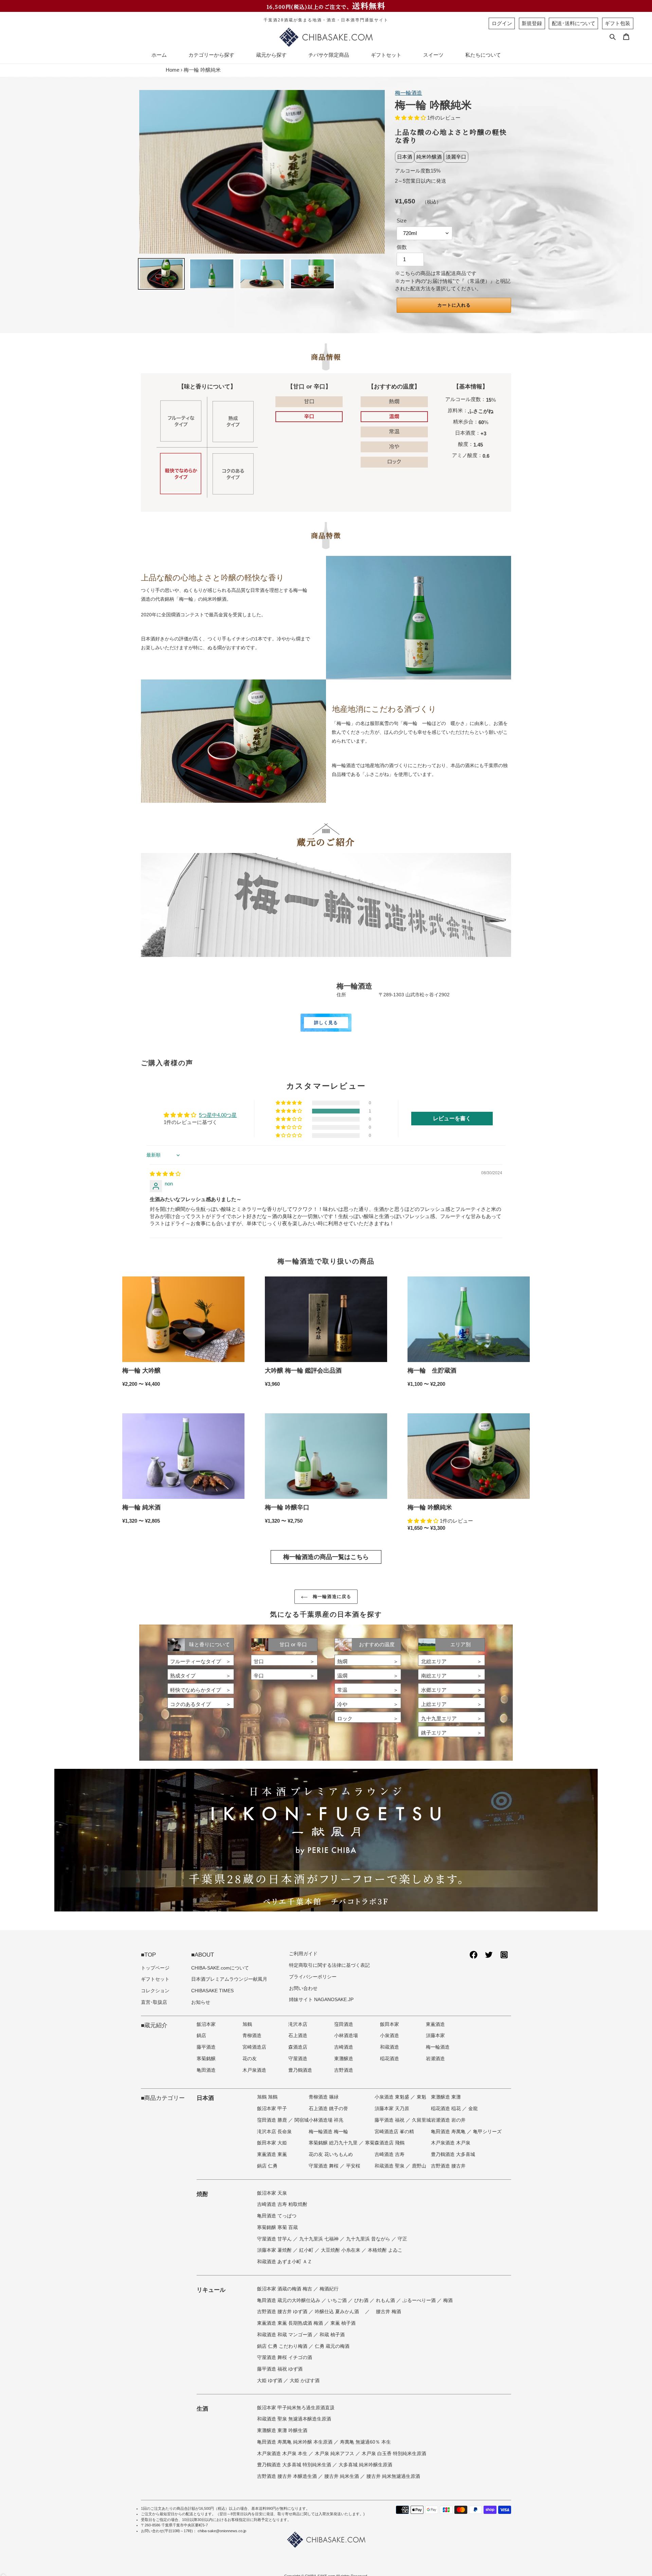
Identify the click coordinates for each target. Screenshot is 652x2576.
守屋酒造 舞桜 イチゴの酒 (285, 2357)
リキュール (211, 2290)
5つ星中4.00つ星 (218, 1115)
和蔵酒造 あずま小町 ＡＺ (285, 2262)
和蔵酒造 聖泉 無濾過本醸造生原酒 (294, 2419)
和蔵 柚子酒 (332, 2335)
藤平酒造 (206, 2047)
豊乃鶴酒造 (300, 2070)
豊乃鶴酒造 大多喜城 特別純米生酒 (295, 2465)
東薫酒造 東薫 (272, 2154)
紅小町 (307, 2250)
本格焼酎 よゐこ (385, 2250)
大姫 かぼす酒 (305, 2381)
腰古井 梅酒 (388, 2312)
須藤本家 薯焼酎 (275, 2250)
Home (173, 70)
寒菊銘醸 (206, 2059)
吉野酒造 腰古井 (448, 2166)
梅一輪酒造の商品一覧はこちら (326, 1557)
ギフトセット (155, 1979)
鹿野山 (419, 2166)
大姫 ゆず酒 (270, 2381)
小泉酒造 (390, 2036)
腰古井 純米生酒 (342, 2476)
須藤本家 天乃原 (392, 2109)
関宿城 (302, 2120)
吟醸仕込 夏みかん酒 (338, 2312)
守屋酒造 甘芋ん (275, 2239)
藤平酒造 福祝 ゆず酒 (280, 2369)
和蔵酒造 (390, 2047)
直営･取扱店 (154, 2002)
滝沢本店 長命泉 (274, 2132)
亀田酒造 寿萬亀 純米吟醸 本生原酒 (295, 2442)
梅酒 (448, 2300)
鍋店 (201, 2036)
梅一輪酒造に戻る (331, 1597)
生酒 (202, 2409)
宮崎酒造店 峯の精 (394, 2132)
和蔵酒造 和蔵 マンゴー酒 (285, 2335)
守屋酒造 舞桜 (324, 2166)
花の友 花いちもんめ (331, 2154)
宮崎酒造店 (254, 2047)
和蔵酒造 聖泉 (390, 2166)
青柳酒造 (252, 2036)
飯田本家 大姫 (272, 2143)
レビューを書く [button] (452, 1118)
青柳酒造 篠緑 (324, 2097)
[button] (411, 118)
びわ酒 (362, 2300)
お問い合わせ (303, 1988)
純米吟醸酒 (429, 157)
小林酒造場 (346, 2036)
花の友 (250, 2059)
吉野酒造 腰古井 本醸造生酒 (288, 2476)
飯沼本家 (206, 2024)
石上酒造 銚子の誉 (328, 2109)
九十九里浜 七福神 (320, 2239)
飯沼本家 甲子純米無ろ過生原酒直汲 (296, 2408)
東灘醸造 (344, 2059)
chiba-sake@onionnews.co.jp (222, 2531)
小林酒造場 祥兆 (326, 2120)
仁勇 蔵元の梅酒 (332, 2346)
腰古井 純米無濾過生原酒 (393, 2476)
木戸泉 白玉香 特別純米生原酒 (394, 2454)
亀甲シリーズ (487, 2132)
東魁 (421, 2097)
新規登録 (532, 23)
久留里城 (421, 2120)
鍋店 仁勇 (267, 2166)
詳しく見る (326, 1023)
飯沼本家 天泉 (272, 2193)
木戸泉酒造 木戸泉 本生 (283, 2454)
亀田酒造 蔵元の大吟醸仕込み (289, 2300)
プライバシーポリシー (313, 1977)
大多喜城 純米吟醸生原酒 (365, 2465)
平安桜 (353, 2166)
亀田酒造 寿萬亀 (449, 2132)
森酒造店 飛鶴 (390, 2143)
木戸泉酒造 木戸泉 (451, 2143)
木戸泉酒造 (254, 2070)
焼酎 (202, 2194)
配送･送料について (574, 23)
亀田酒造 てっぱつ (277, 2216)
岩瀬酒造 (435, 2059)
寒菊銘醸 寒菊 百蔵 (277, 2227)
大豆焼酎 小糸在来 (341, 2250)
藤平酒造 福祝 (390, 2120)
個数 (402, 247)
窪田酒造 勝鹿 (273, 2120)
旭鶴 (247, 2024)
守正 (402, 2239)
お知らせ (201, 2002)
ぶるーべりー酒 (420, 2300)
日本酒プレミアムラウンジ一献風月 (229, 1979)
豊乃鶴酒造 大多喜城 (453, 2154)
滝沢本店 (298, 2024)
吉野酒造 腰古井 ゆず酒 (283, 2312)
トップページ (155, 1968)
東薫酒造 (435, 2024)
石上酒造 (298, 2036)
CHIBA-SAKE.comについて (220, 1968)
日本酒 (405, 157)
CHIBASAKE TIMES (212, 1991)
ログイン (502, 23)
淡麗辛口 (456, 157)
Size (402, 221)
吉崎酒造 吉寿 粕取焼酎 (282, 2204)
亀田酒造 (206, 2070)
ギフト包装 (618, 23)
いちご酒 (338, 2300)
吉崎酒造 (344, 2047)
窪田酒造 (344, 2024)
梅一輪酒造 (409, 93)
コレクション (155, 1991)
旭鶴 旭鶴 (267, 2097)
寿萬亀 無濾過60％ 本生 (365, 2442)
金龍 (473, 2109)
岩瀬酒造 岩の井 (448, 2120)
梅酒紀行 (329, 2289)
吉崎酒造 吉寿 (390, 2154)
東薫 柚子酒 (343, 2323)
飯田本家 (390, 2024)
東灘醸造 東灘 (446, 2097)
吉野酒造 (344, 2070)
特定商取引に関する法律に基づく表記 (329, 1965)
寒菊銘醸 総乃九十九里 (334, 2143)
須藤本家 (435, 2036)
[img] (165, 1174)
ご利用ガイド (303, 1954)
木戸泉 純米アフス (335, 2454)
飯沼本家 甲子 (272, 2109)
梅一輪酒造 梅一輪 (328, 2132)
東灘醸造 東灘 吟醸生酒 (282, 2430)
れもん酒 (386, 2300)
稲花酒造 (390, 2059)
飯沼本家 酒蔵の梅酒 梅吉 (285, 2289)
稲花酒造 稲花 (447, 2109)
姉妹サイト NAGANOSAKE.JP (321, 2000)
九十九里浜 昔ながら (369, 2239)
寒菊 (370, 2143)
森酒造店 (298, 2047)
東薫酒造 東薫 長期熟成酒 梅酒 (291, 2323)
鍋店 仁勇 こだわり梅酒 (283, 2346)
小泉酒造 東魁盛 (393, 2097)
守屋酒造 (298, 2059)
